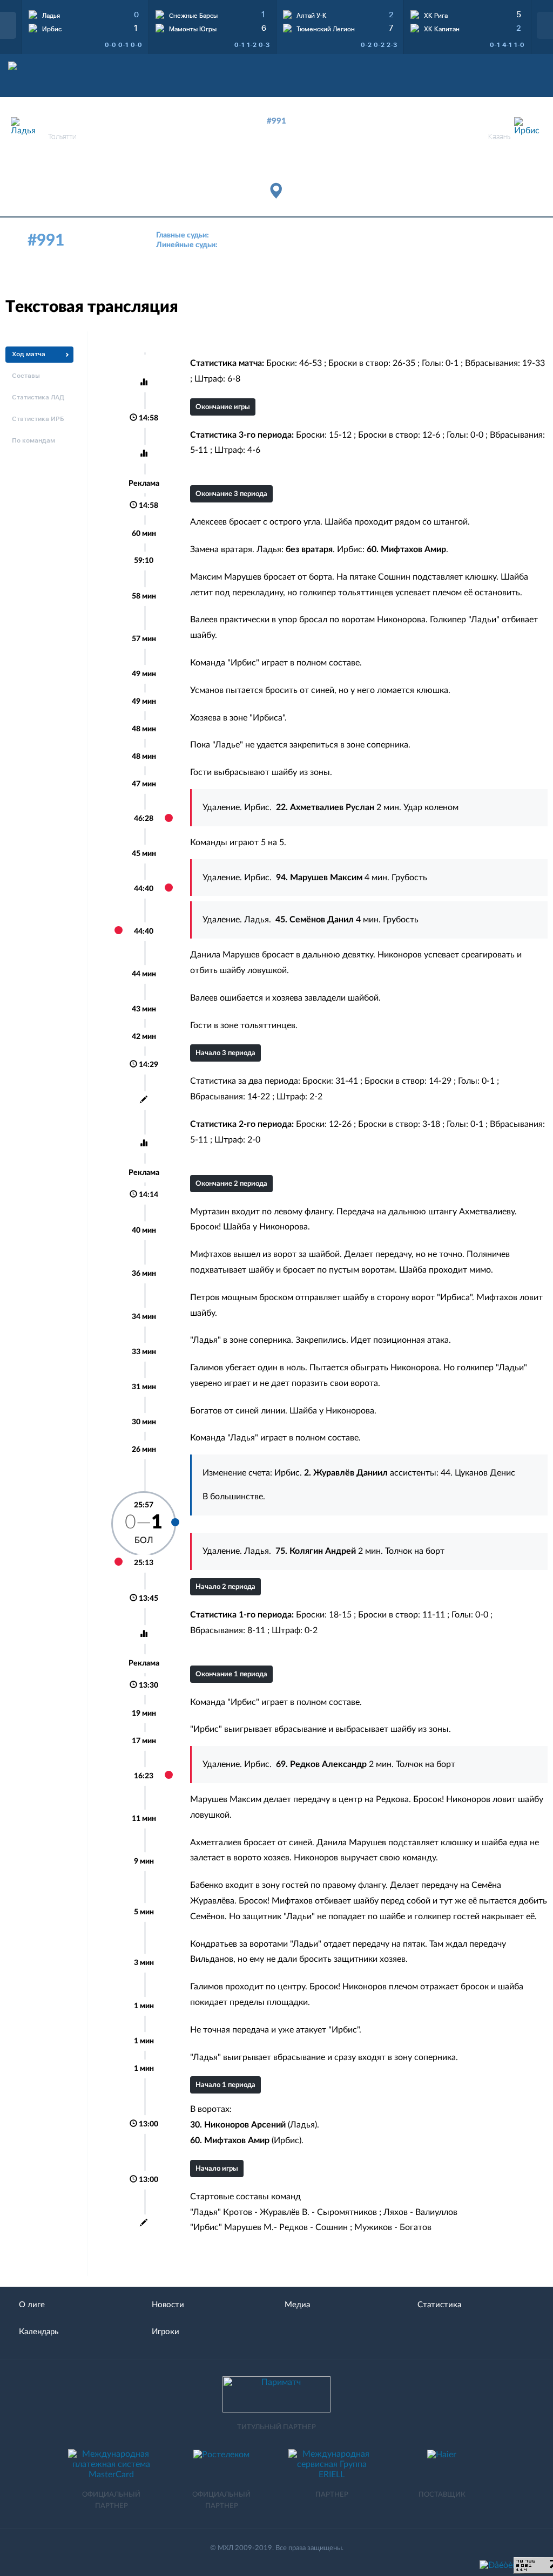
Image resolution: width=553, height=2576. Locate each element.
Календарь (39, 2332)
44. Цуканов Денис (478, 1473)
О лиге (32, 2305)
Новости (168, 2305)
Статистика (439, 2305)
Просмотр (85, 13)
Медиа (297, 2305)
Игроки (166, 2332)
